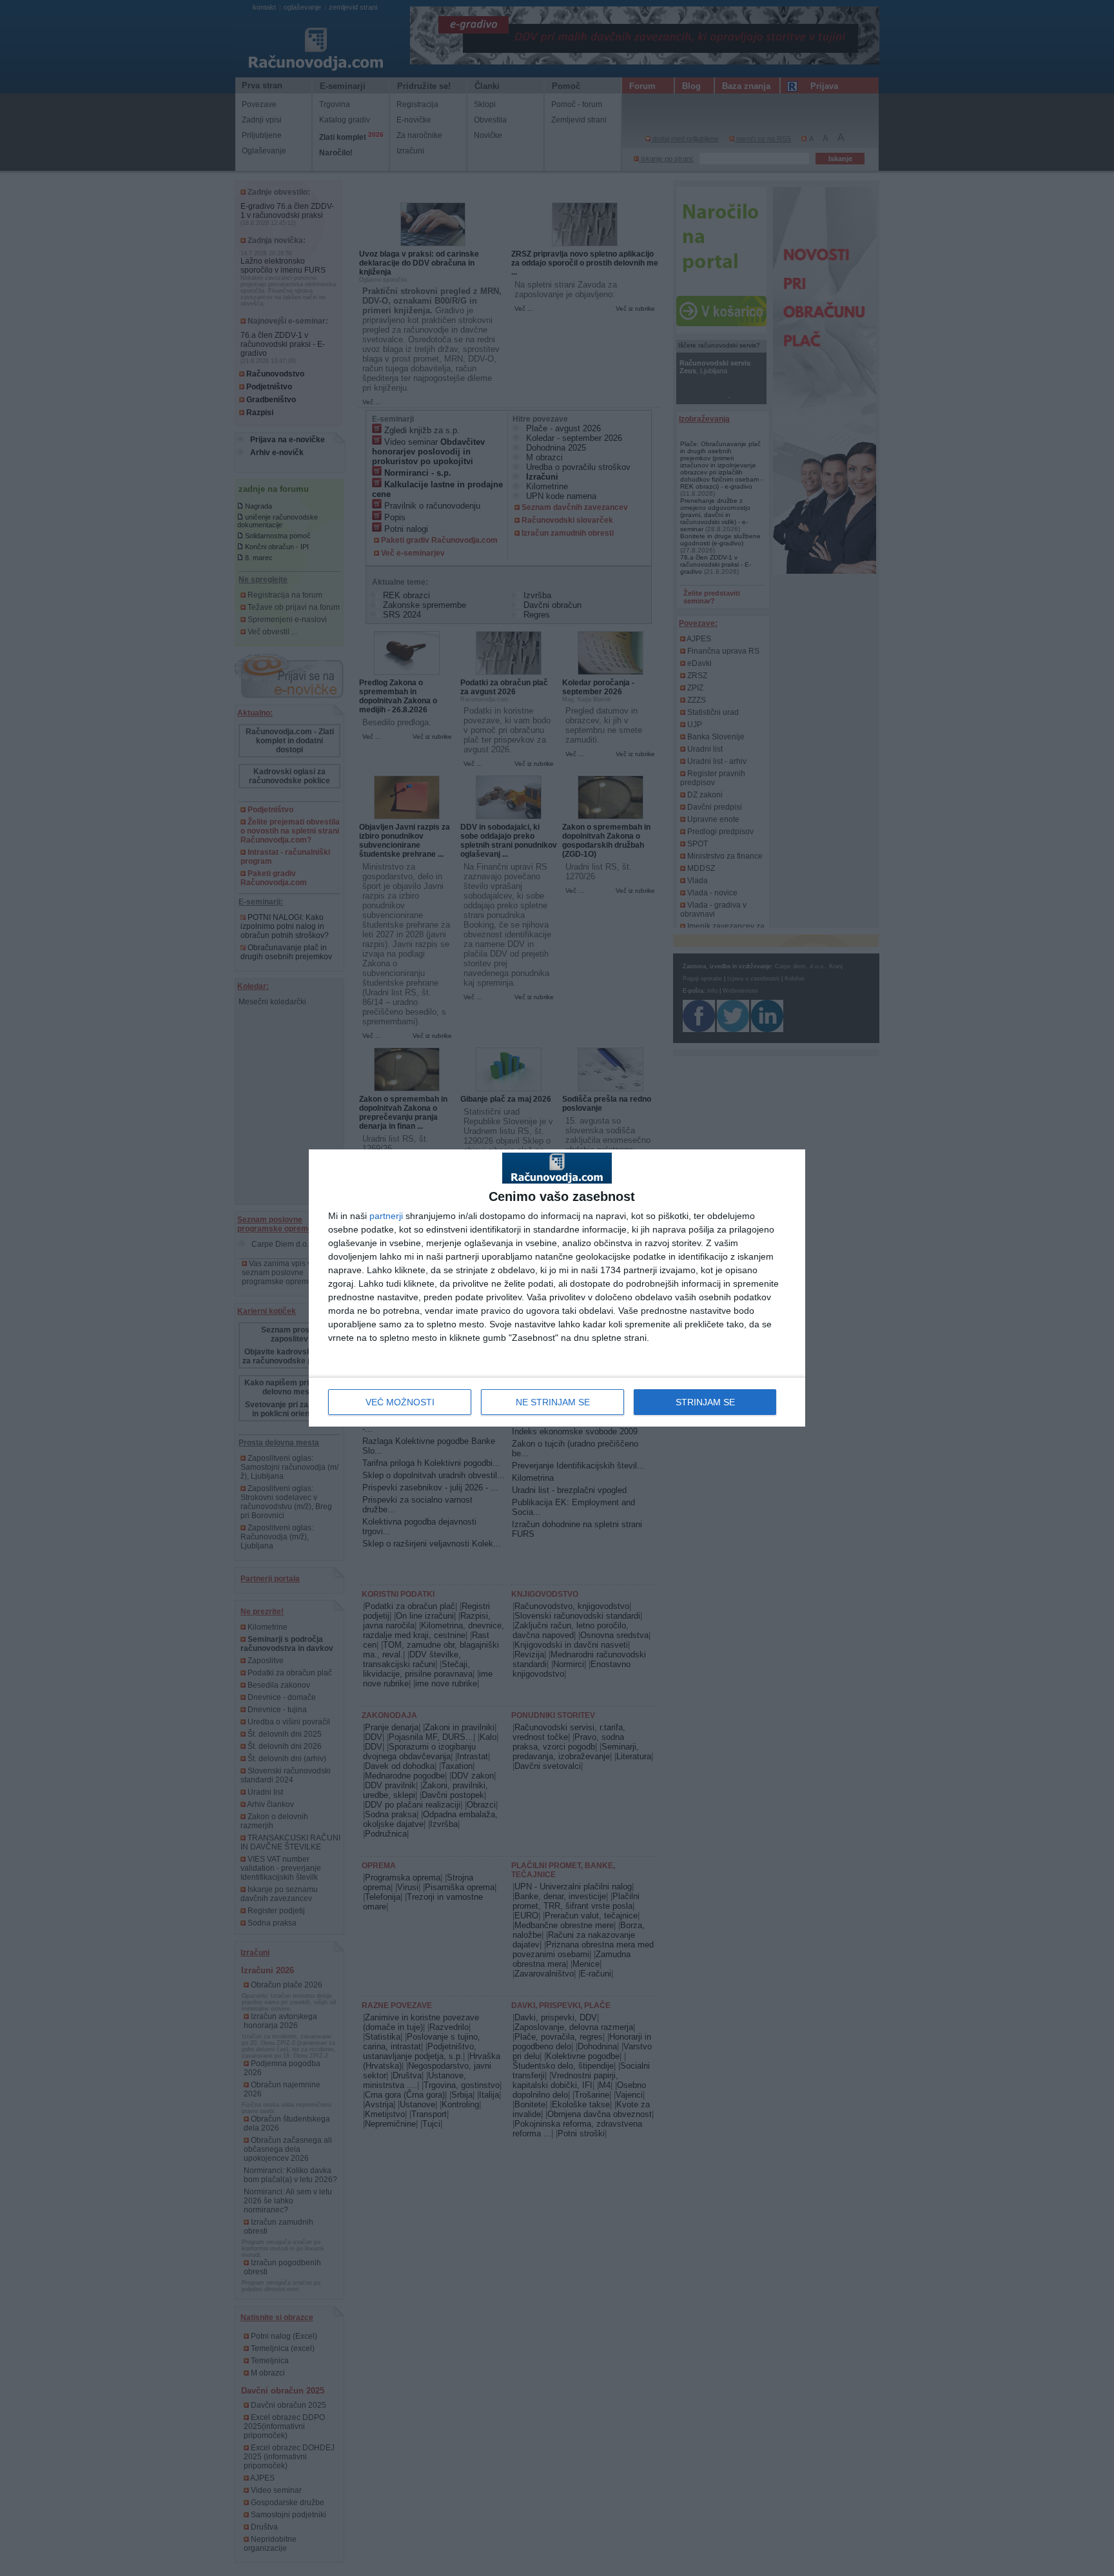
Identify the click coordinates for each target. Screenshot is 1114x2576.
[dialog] (557, 1288)
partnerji (386, 1216)
